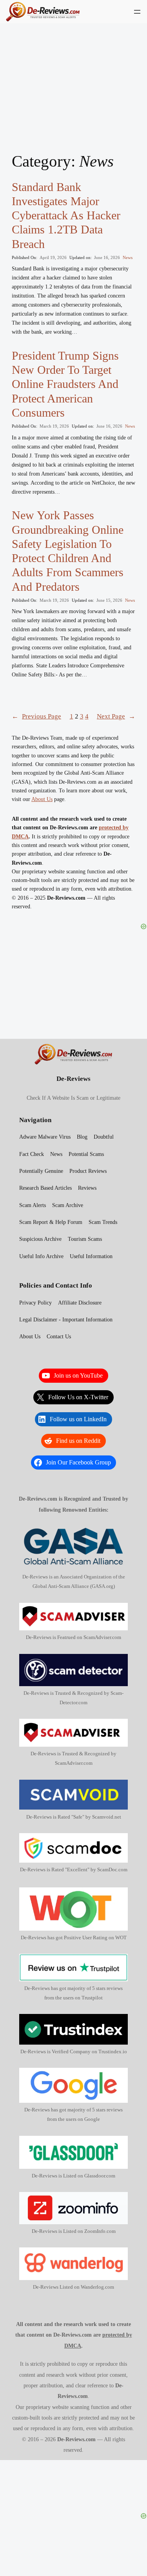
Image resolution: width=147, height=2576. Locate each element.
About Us (42, 799)
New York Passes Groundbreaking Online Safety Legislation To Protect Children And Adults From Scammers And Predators (68, 551)
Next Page (116, 716)
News (128, 257)
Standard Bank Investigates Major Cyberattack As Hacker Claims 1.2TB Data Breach (66, 216)
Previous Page (36, 716)
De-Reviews (73, 1079)
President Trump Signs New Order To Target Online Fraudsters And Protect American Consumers (65, 384)
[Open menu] (137, 12)
